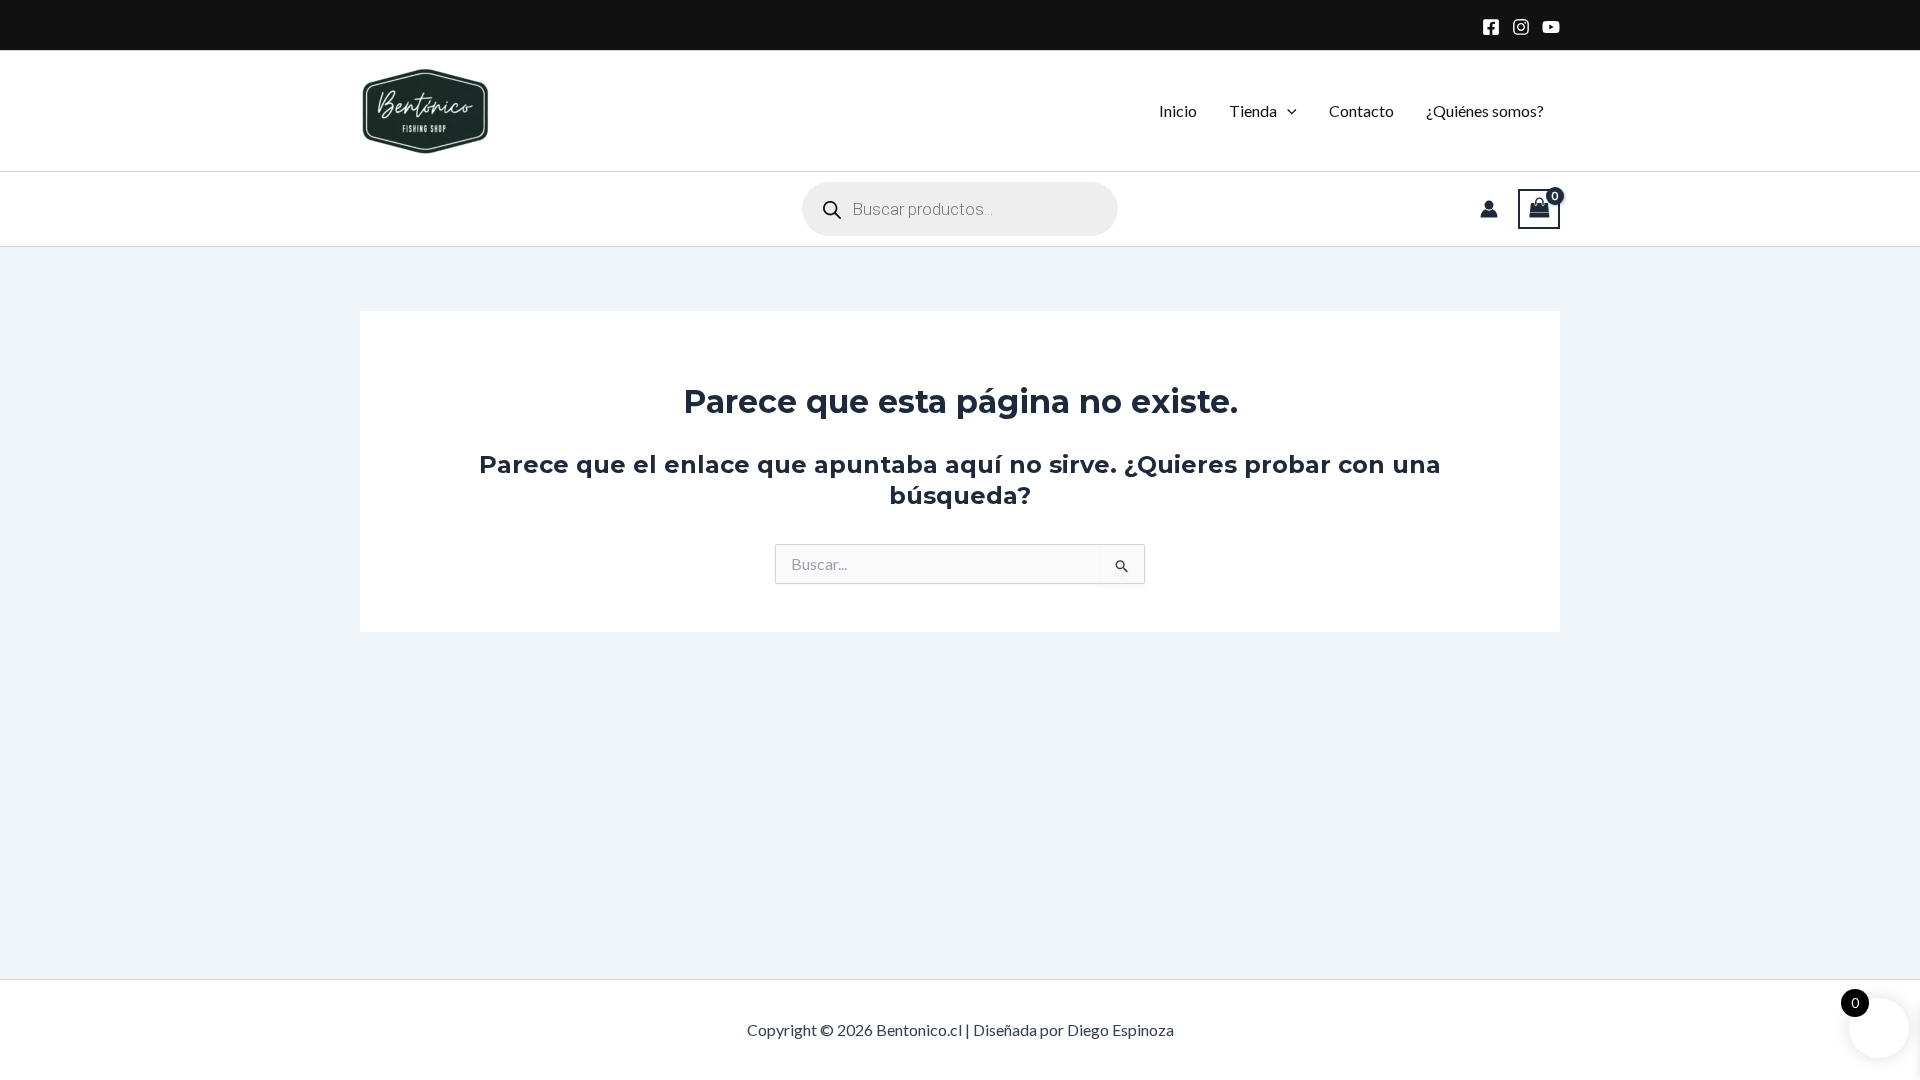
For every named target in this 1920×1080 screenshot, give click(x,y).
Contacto (1361, 110)
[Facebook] (1491, 27)
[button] (1287, 111)
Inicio (1178, 110)
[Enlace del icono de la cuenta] (1489, 209)
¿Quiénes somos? (1485, 110)
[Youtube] (1551, 27)
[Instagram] (1521, 27)
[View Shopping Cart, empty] (1539, 209)
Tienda (1253, 110)
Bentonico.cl (539, 110)
